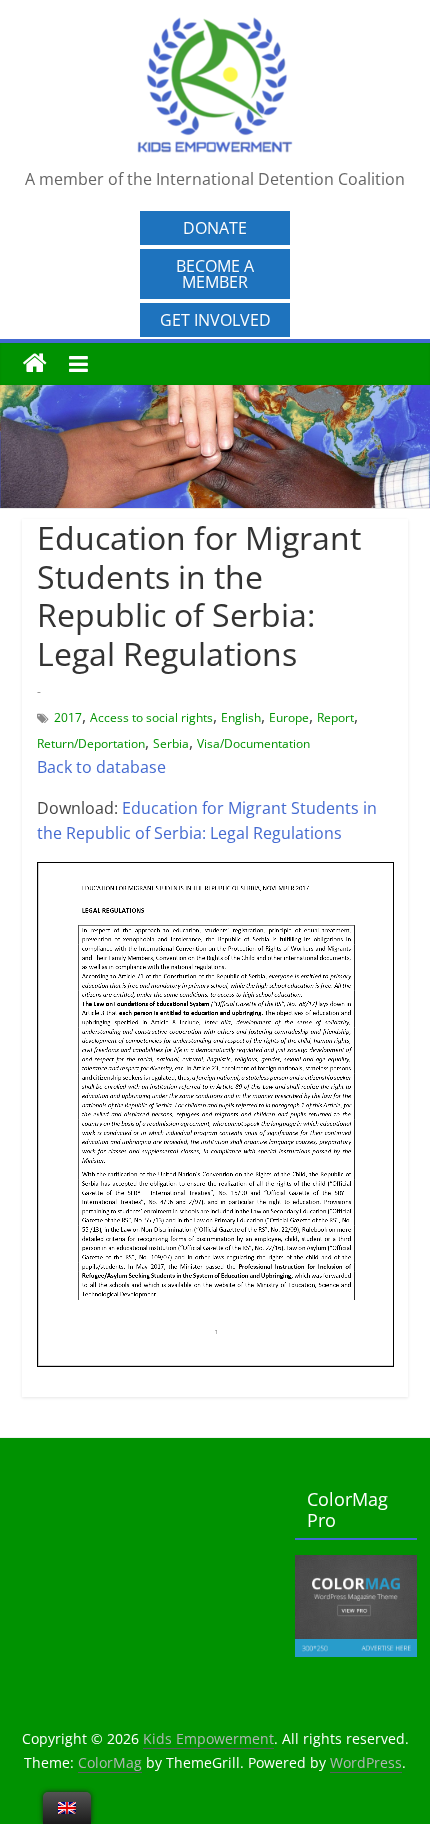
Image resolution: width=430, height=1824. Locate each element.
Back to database (101, 767)
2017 (68, 717)
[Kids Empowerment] (35, 364)
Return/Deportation (91, 743)
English (241, 717)
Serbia (171, 743)
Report (335, 717)
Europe (289, 717)
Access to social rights (151, 717)
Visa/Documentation (253, 743)
